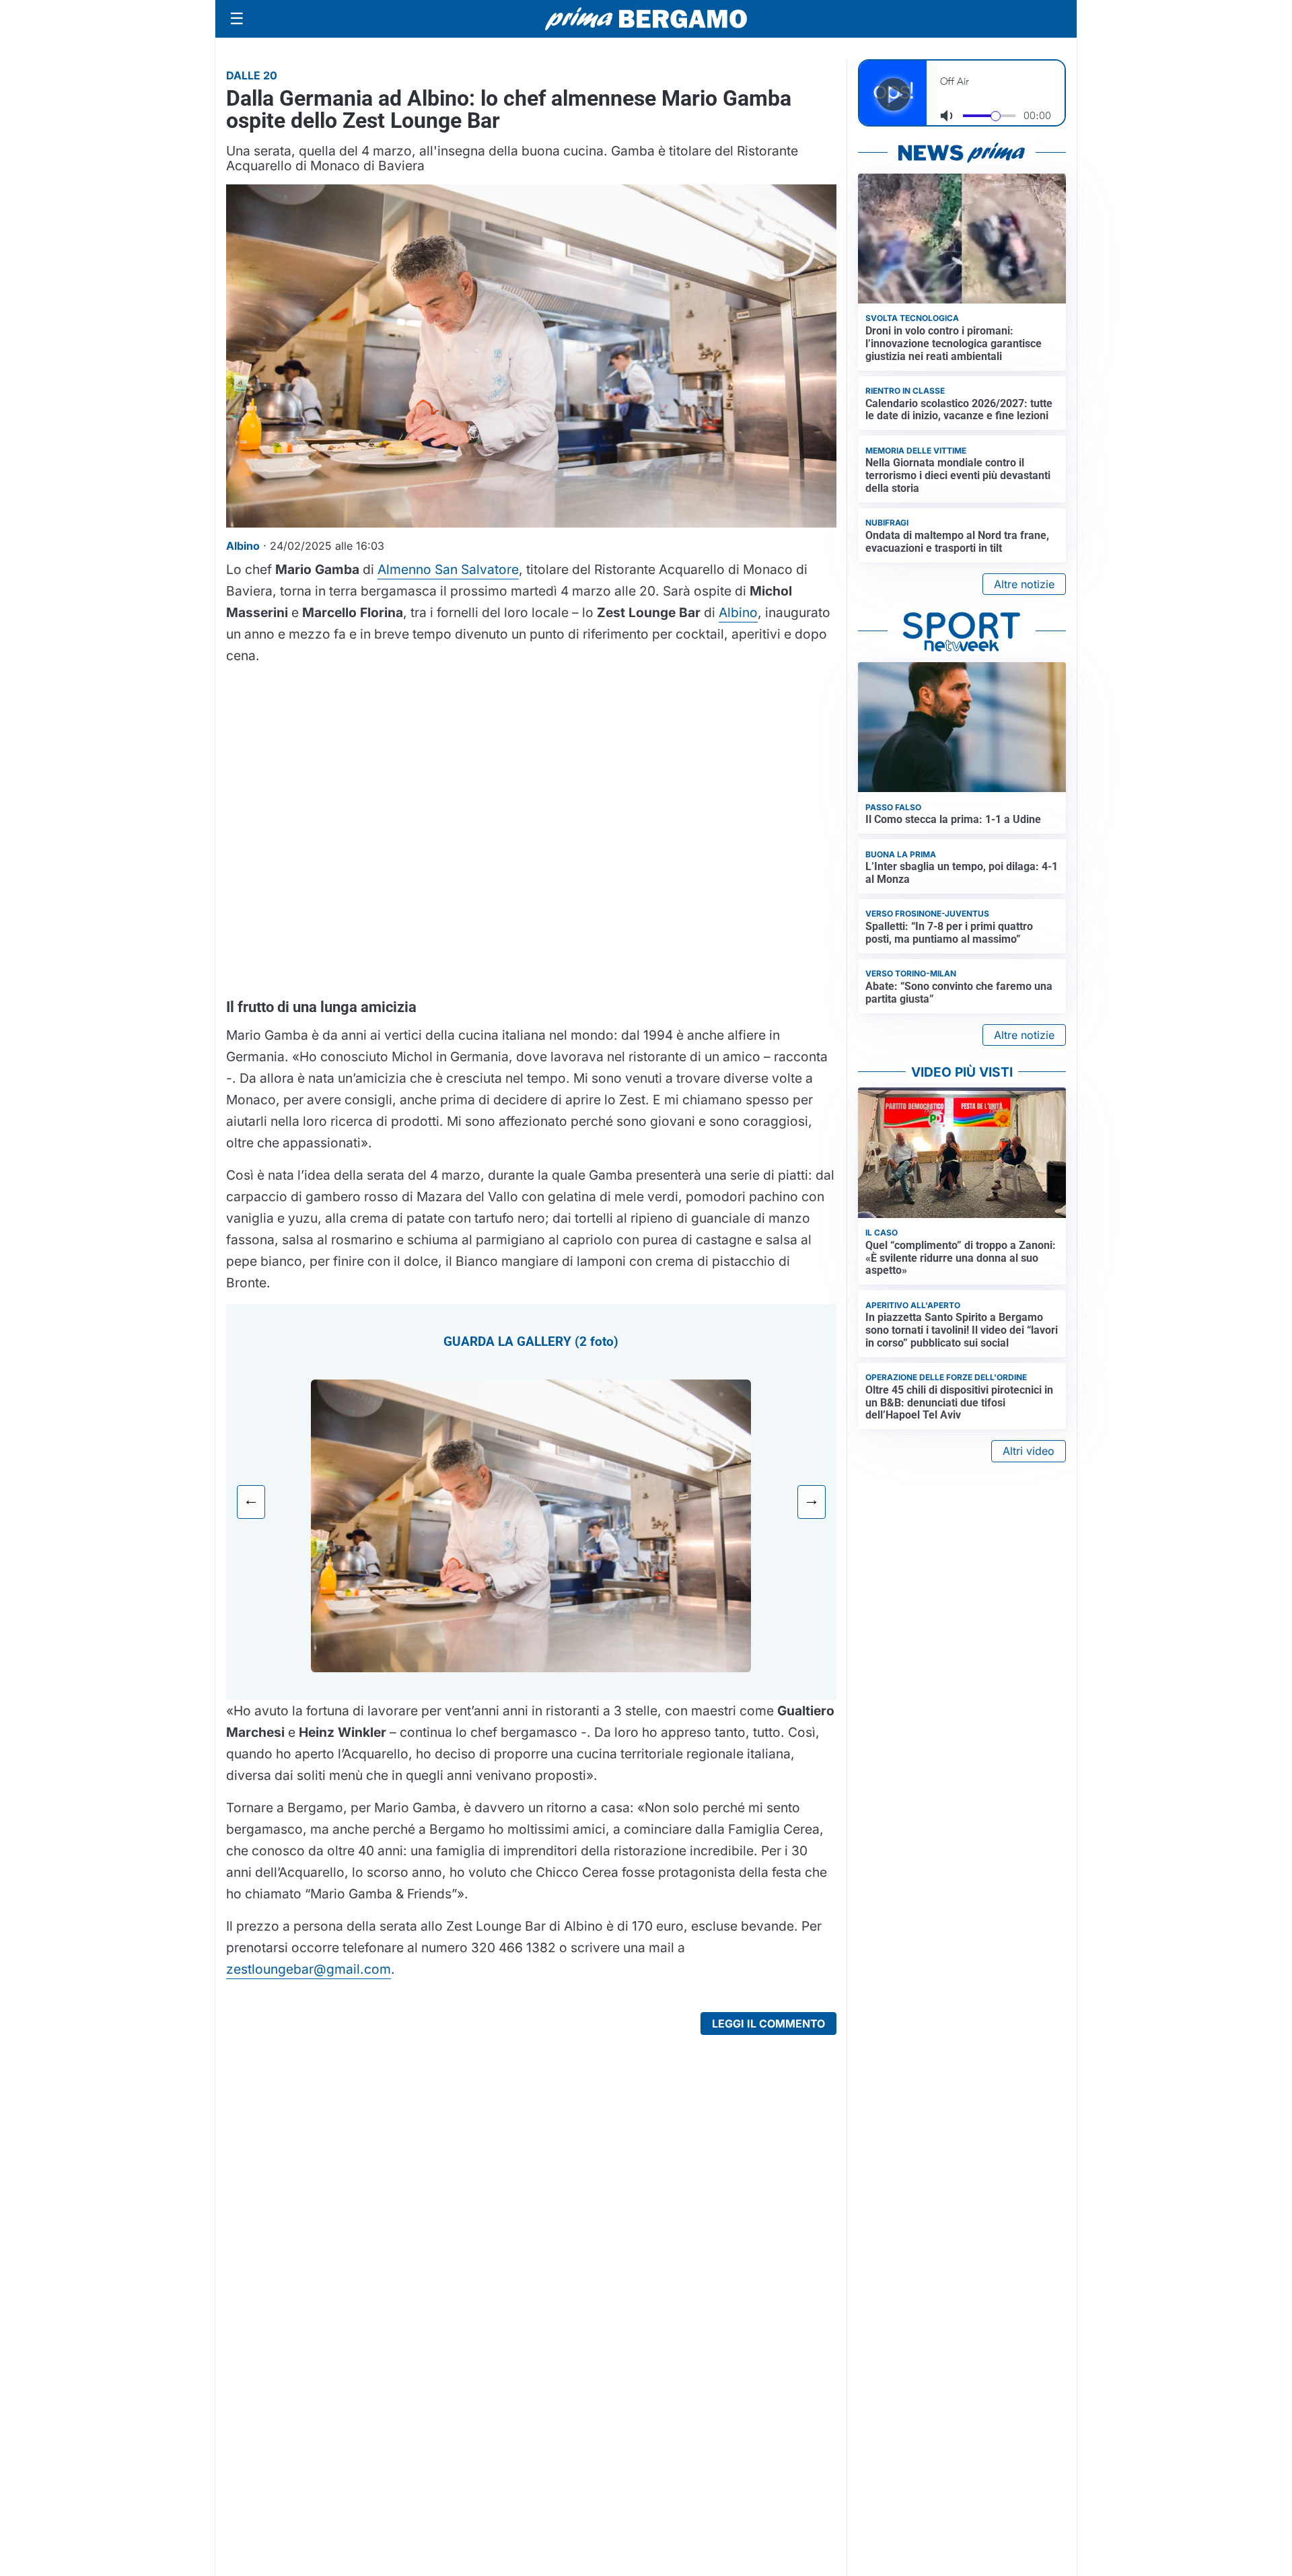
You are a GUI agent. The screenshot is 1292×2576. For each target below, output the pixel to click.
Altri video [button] (1029, 1451)
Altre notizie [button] (1024, 584)
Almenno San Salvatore (448, 569)
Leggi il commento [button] (768, 2024)
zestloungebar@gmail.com (309, 1969)
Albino (738, 612)
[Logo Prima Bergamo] (646, 19)
